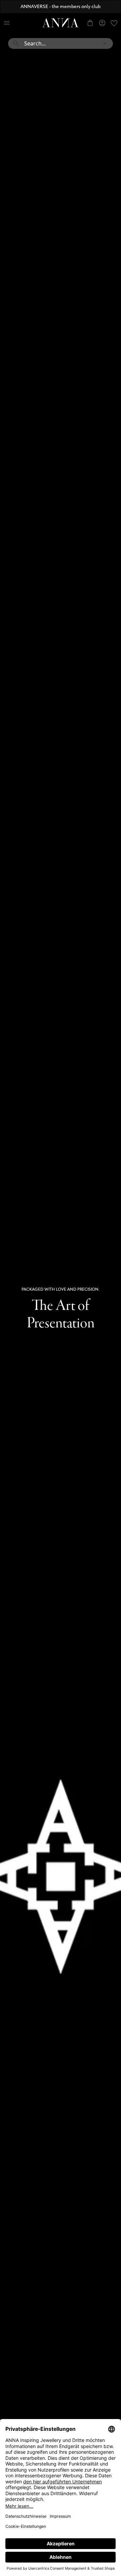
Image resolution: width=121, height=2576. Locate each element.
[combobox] (61, 46)
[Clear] (105, 43)
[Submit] (16, 43)
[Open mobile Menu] (7, 23)
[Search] (19, 23)
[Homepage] (61, 23)
